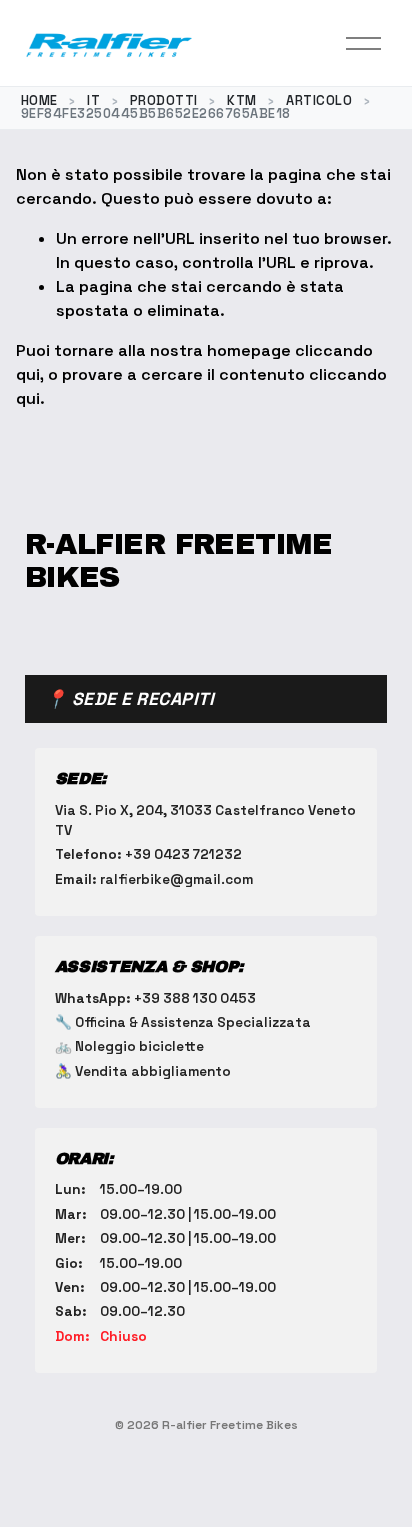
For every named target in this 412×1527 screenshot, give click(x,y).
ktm (242, 100)
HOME (39, 100)
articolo (319, 100)
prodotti (164, 100)
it (93, 100)
